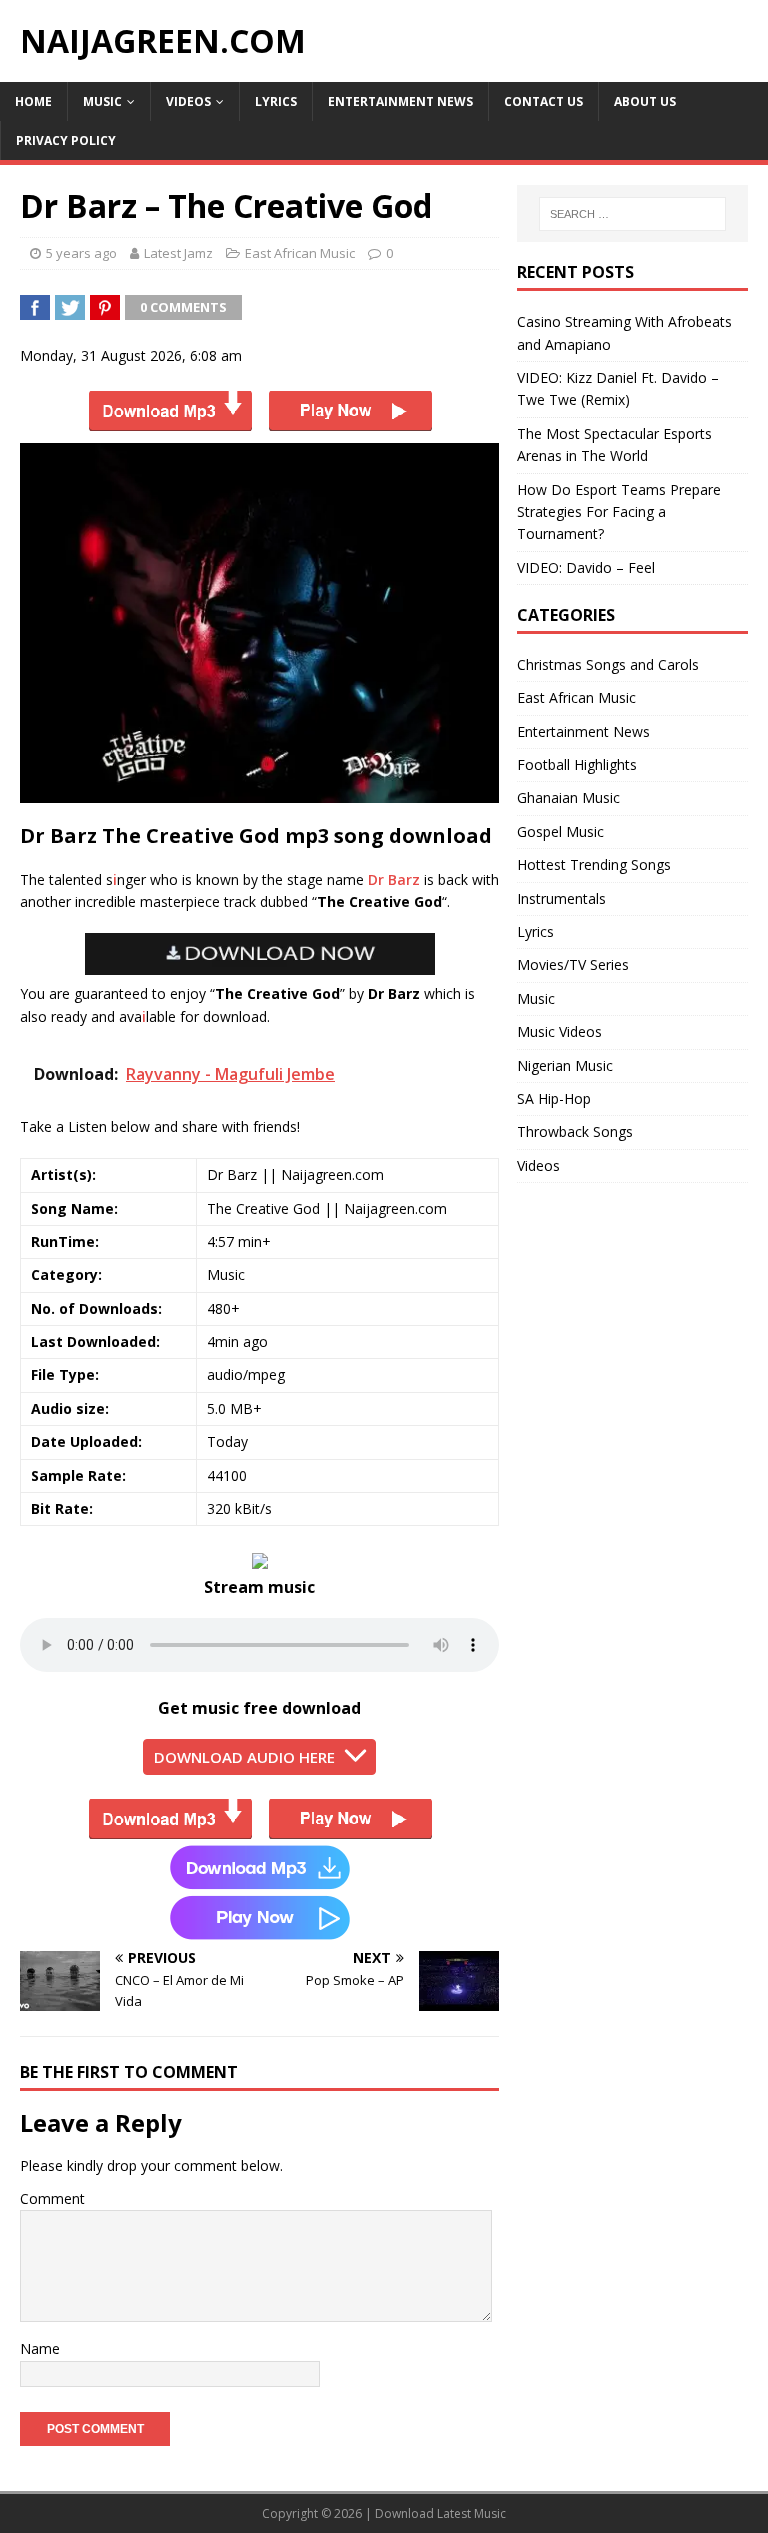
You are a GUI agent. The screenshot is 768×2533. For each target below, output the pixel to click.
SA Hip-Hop (554, 1098)
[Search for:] (632, 214)
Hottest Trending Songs (594, 864)
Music (102, 101)
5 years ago (81, 253)
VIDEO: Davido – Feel (586, 567)
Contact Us (543, 101)
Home (33, 101)
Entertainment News (400, 101)
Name (40, 2348)
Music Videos (559, 1031)
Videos (188, 101)
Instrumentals (561, 898)
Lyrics (276, 101)
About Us (645, 101)
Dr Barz (394, 879)
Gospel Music (560, 831)
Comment (52, 2198)
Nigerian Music (565, 1065)
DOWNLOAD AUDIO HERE (244, 1757)
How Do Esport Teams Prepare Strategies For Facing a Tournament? (619, 512)
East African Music (300, 253)
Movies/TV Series (573, 964)
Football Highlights (577, 764)
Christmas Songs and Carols (608, 664)
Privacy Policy (66, 140)
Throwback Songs (575, 1131)
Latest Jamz (178, 253)
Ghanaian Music (568, 797)
